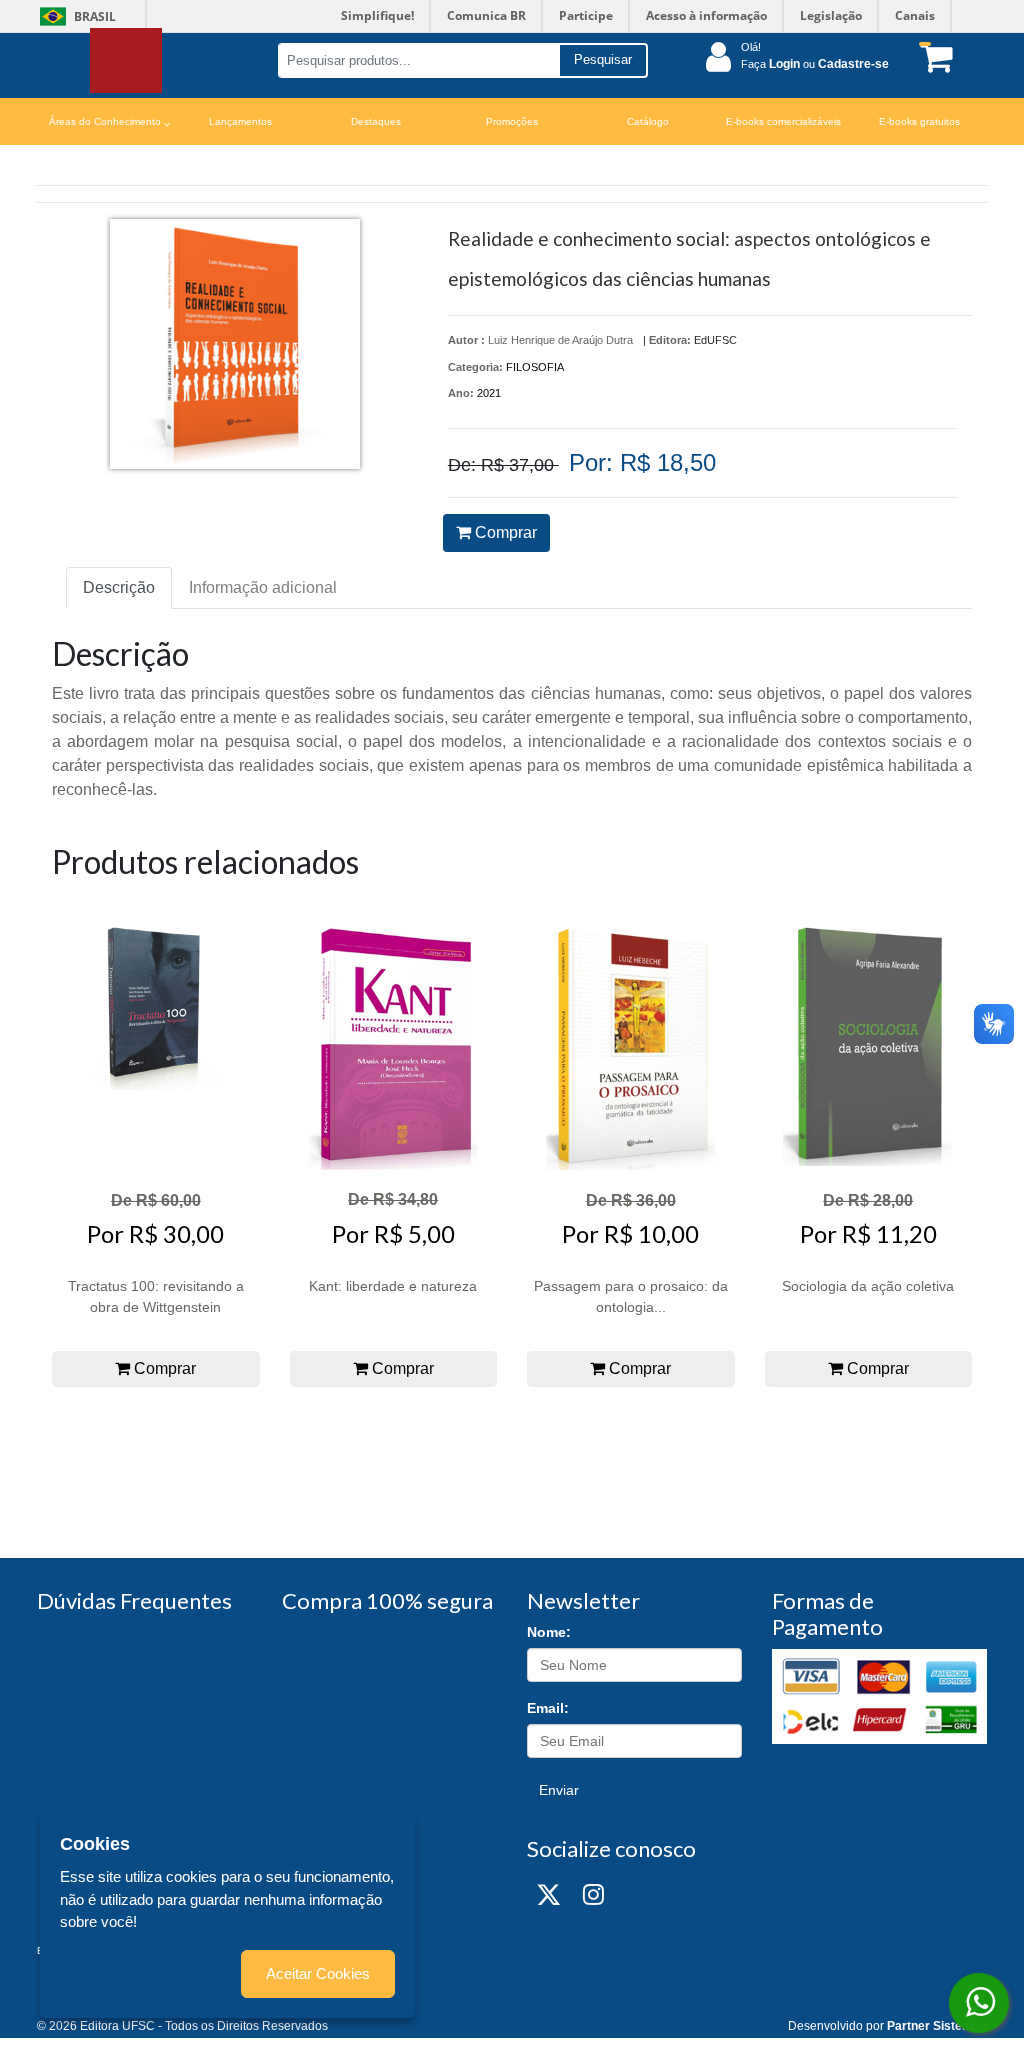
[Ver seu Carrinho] (931, 57)
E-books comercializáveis (783, 121)
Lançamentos (240, 121)
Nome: (549, 1632)
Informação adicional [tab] (263, 587)
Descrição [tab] (119, 587)
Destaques (376, 121)
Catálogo (648, 121)
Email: (548, 1708)
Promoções (512, 121)
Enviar (559, 1790)
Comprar (504, 532)
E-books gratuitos (919, 121)
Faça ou (815, 64)
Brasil (74, 16)
